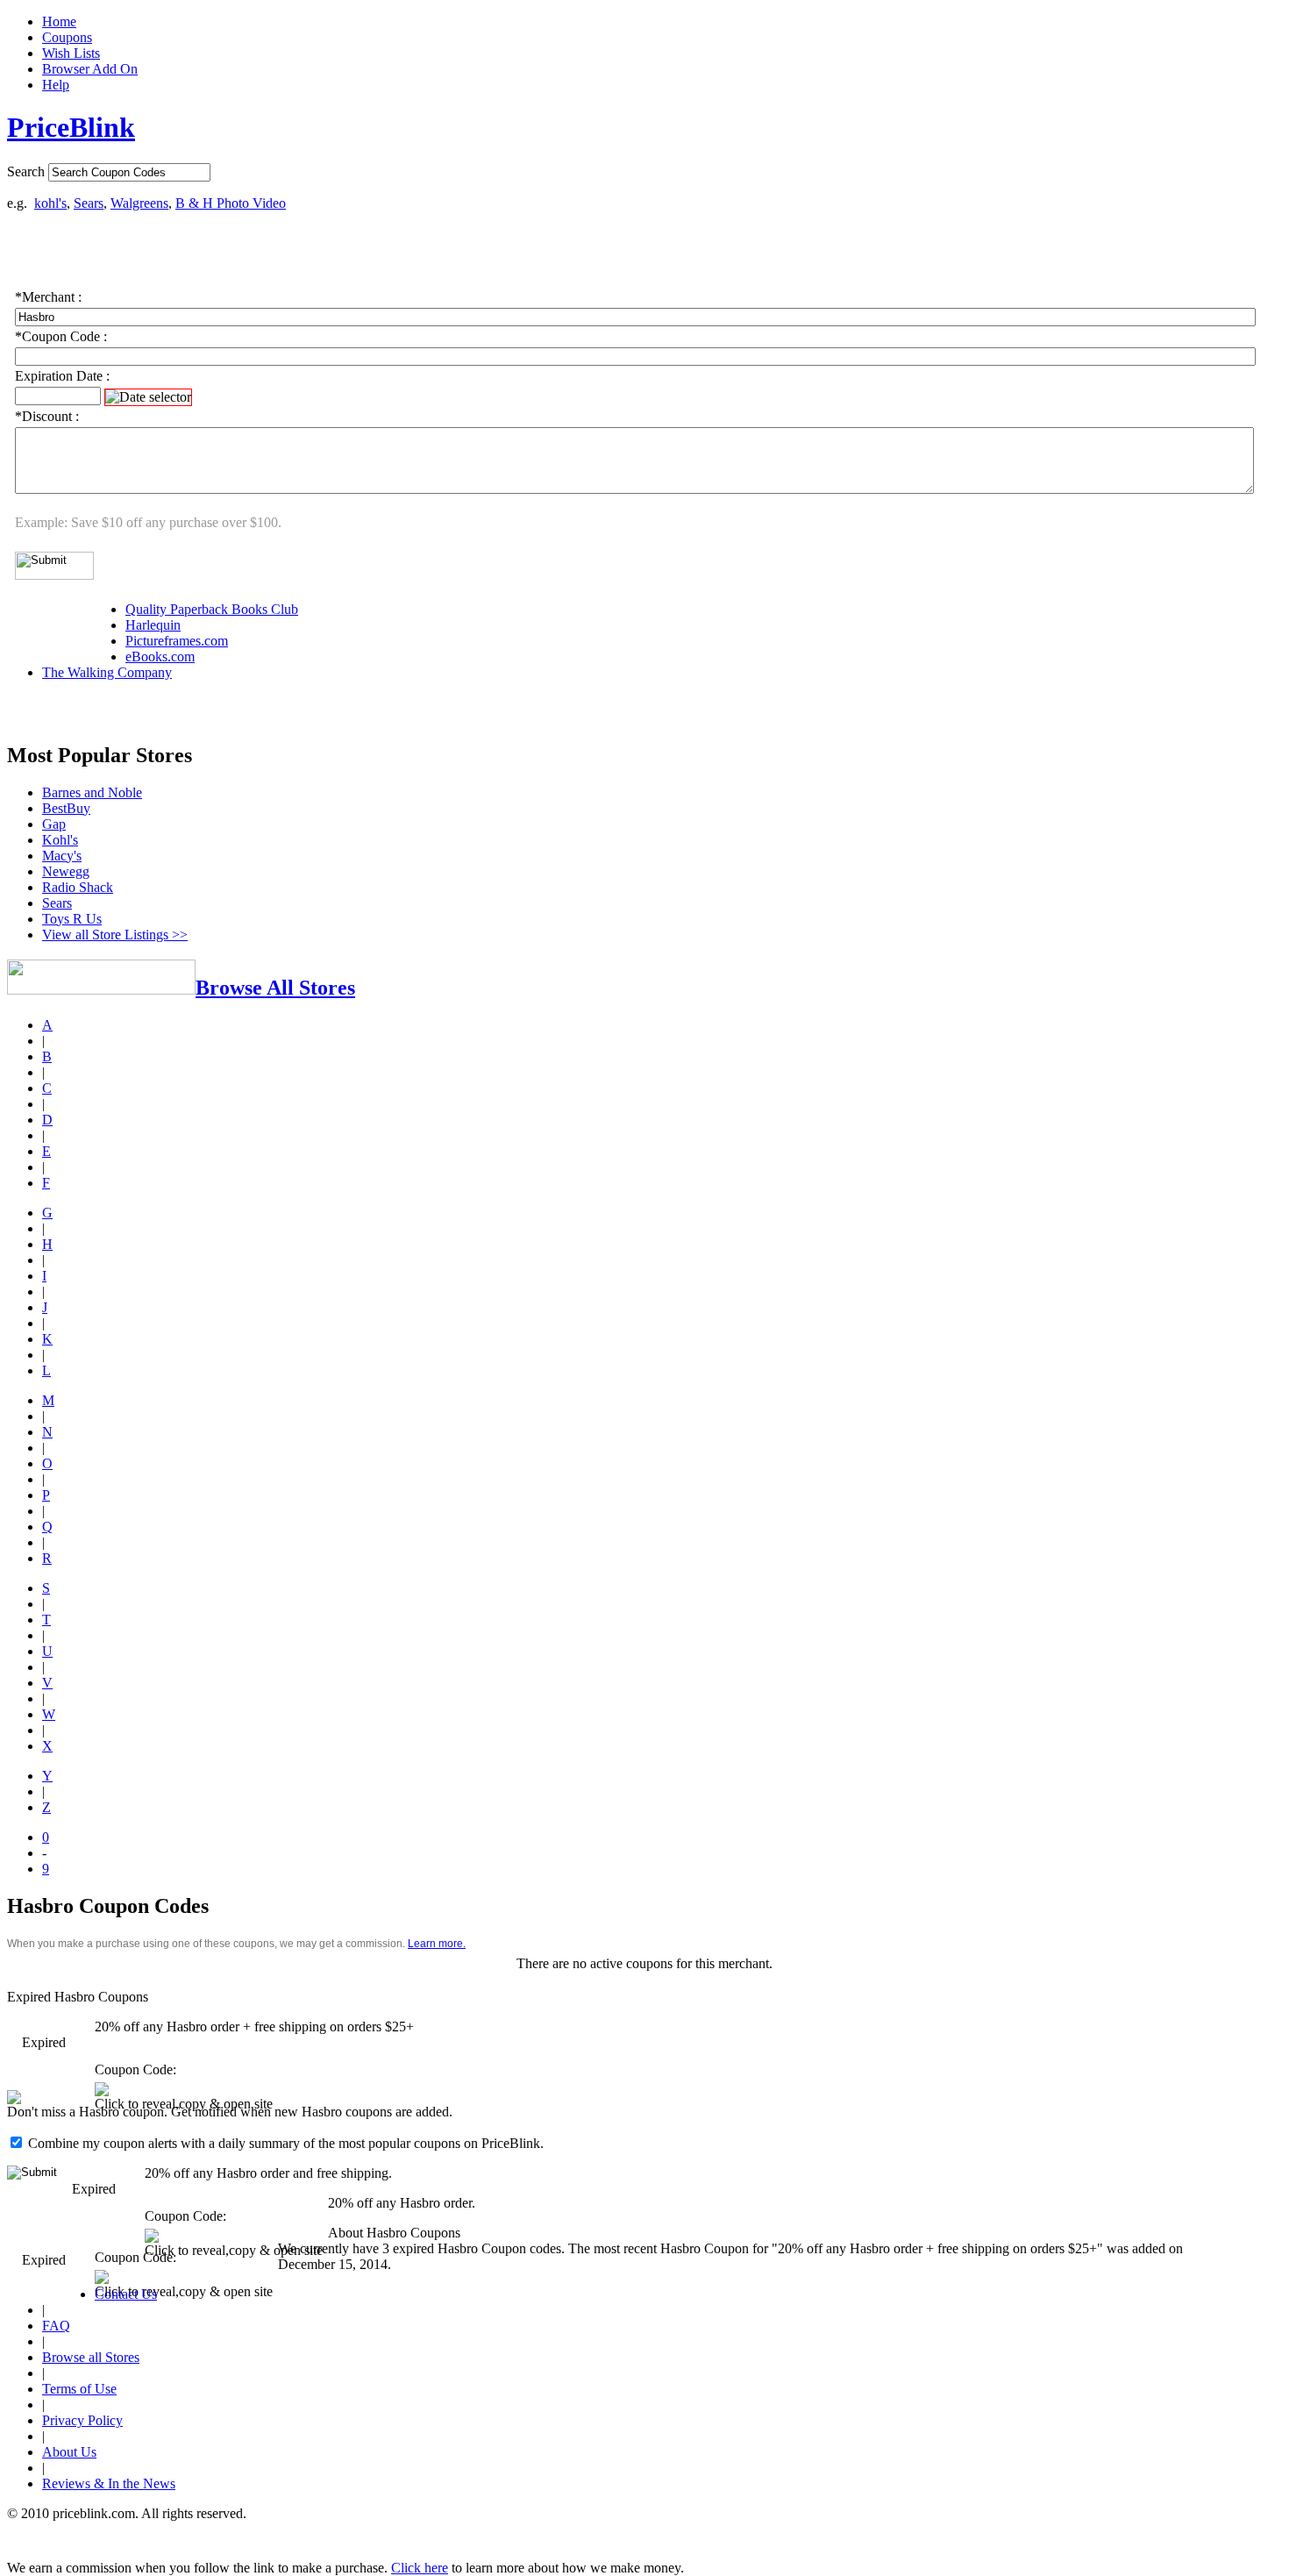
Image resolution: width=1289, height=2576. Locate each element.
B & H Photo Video (231, 203)
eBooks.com (160, 656)
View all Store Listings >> (115, 935)
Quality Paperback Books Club (212, 609)
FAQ (56, 2326)
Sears (89, 203)
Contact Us (126, 2294)
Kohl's (60, 840)
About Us (69, 2452)
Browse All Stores (275, 988)
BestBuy (66, 808)
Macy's (62, 856)
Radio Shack (78, 887)
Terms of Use (79, 2389)
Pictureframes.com (177, 641)
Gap (54, 824)
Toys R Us (72, 919)
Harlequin (153, 625)
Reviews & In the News (109, 2483)
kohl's (50, 203)
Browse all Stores (91, 2357)
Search (26, 171)
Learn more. (437, 1944)
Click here (420, 2568)
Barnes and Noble (92, 792)
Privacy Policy (82, 2420)
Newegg (66, 871)
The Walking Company (107, 672)
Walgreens (139, 203)
